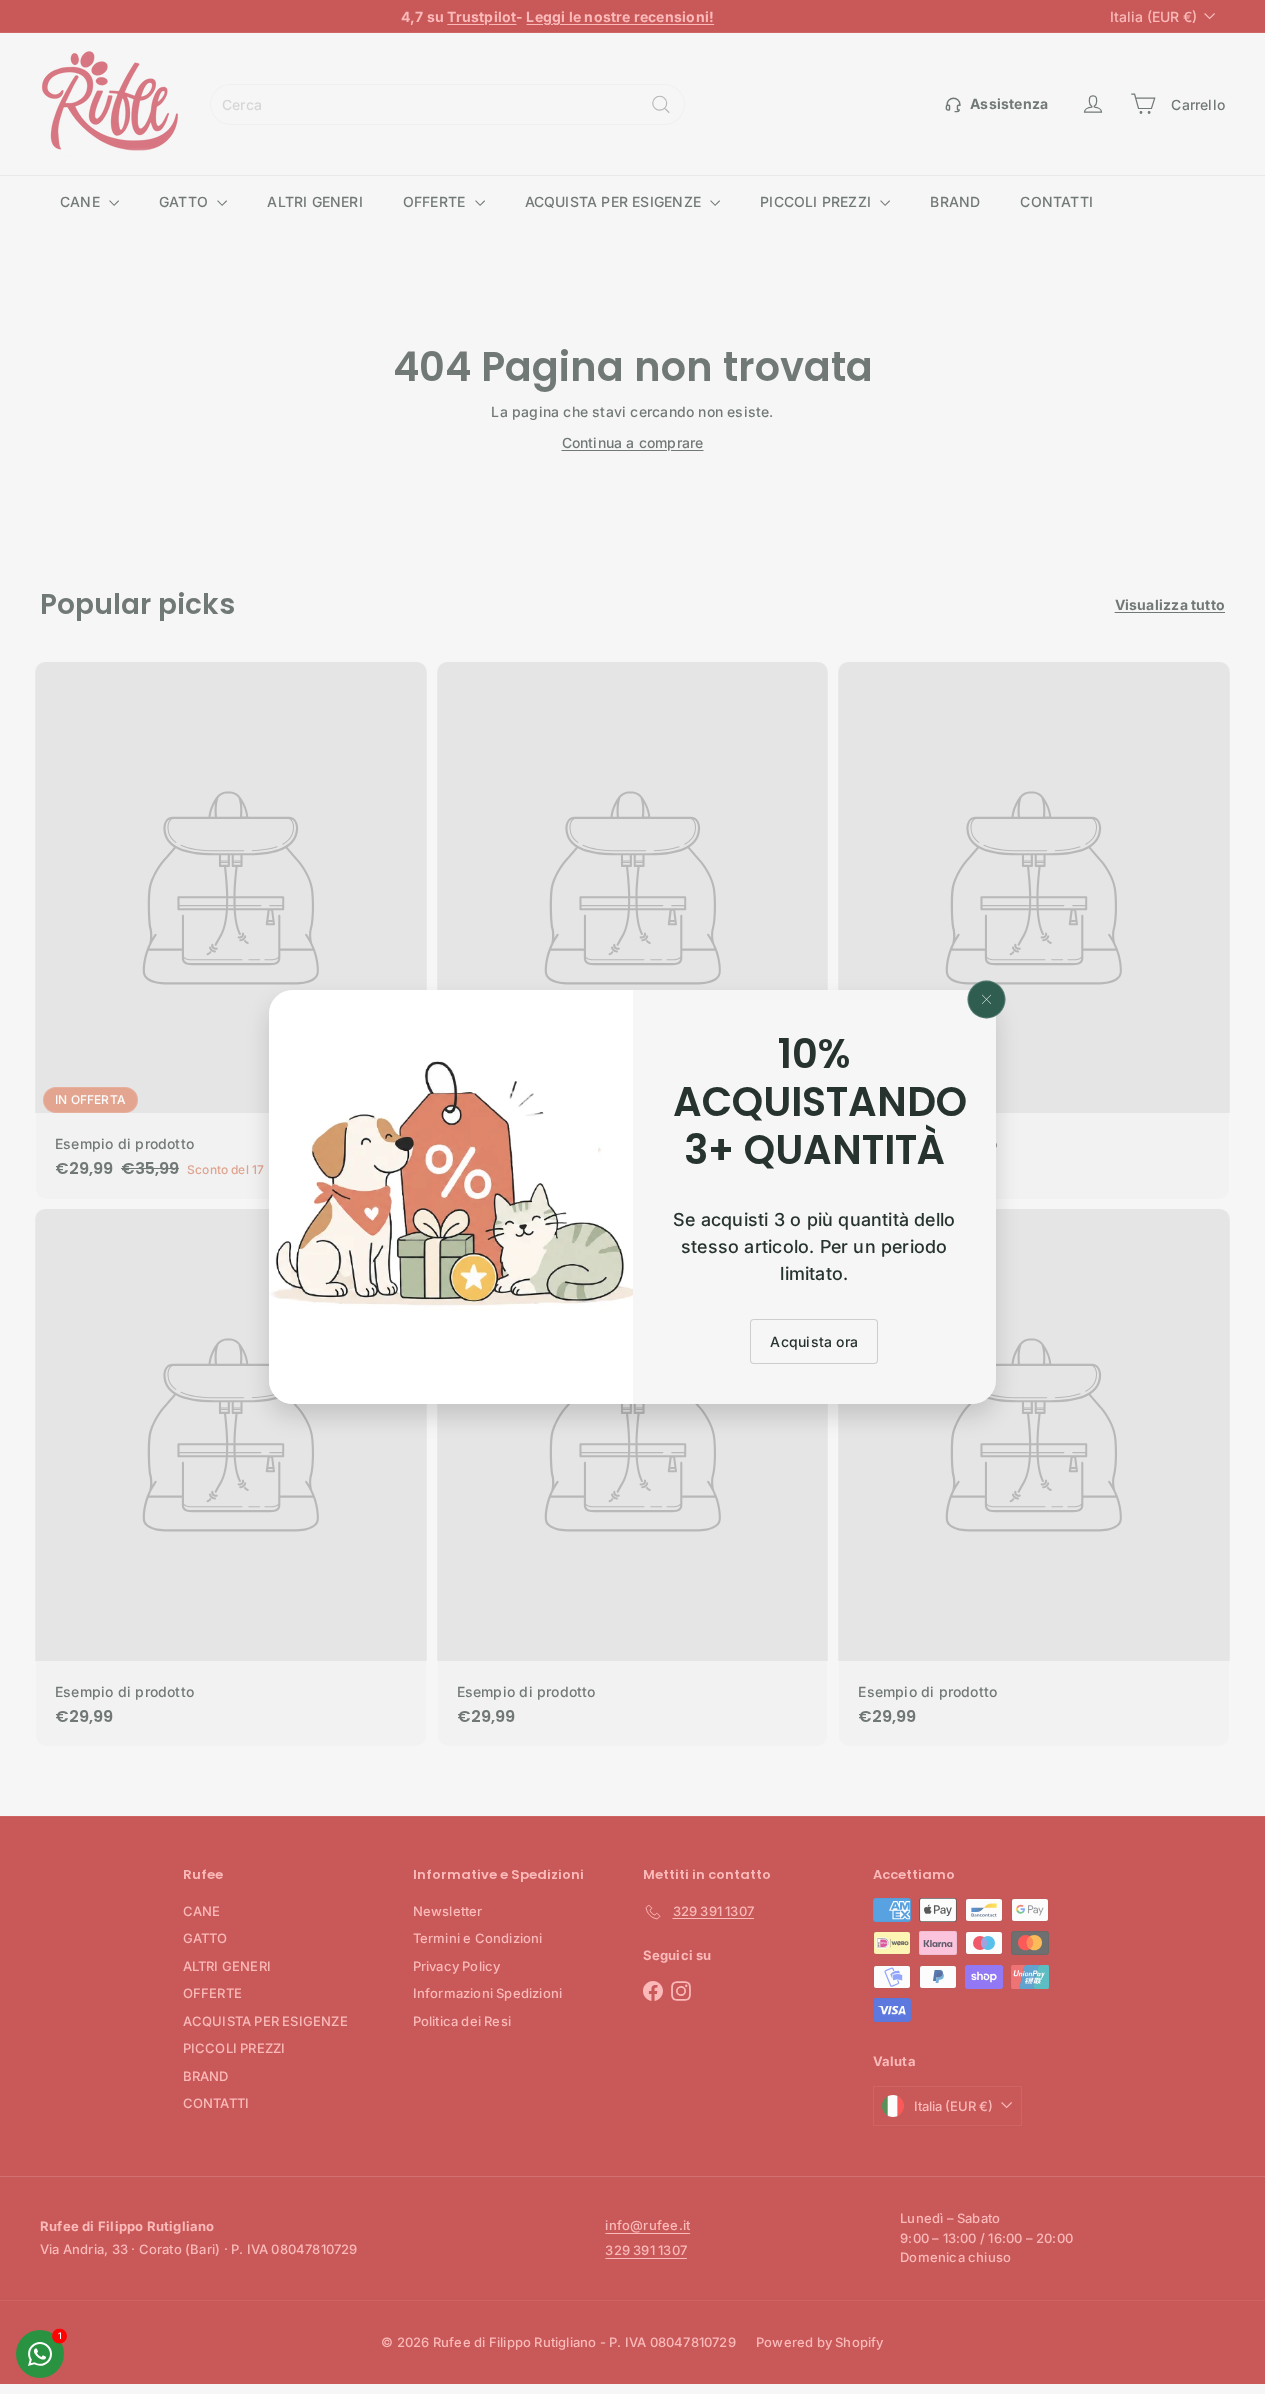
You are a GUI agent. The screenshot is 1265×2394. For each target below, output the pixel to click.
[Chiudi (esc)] (987, 1000)
